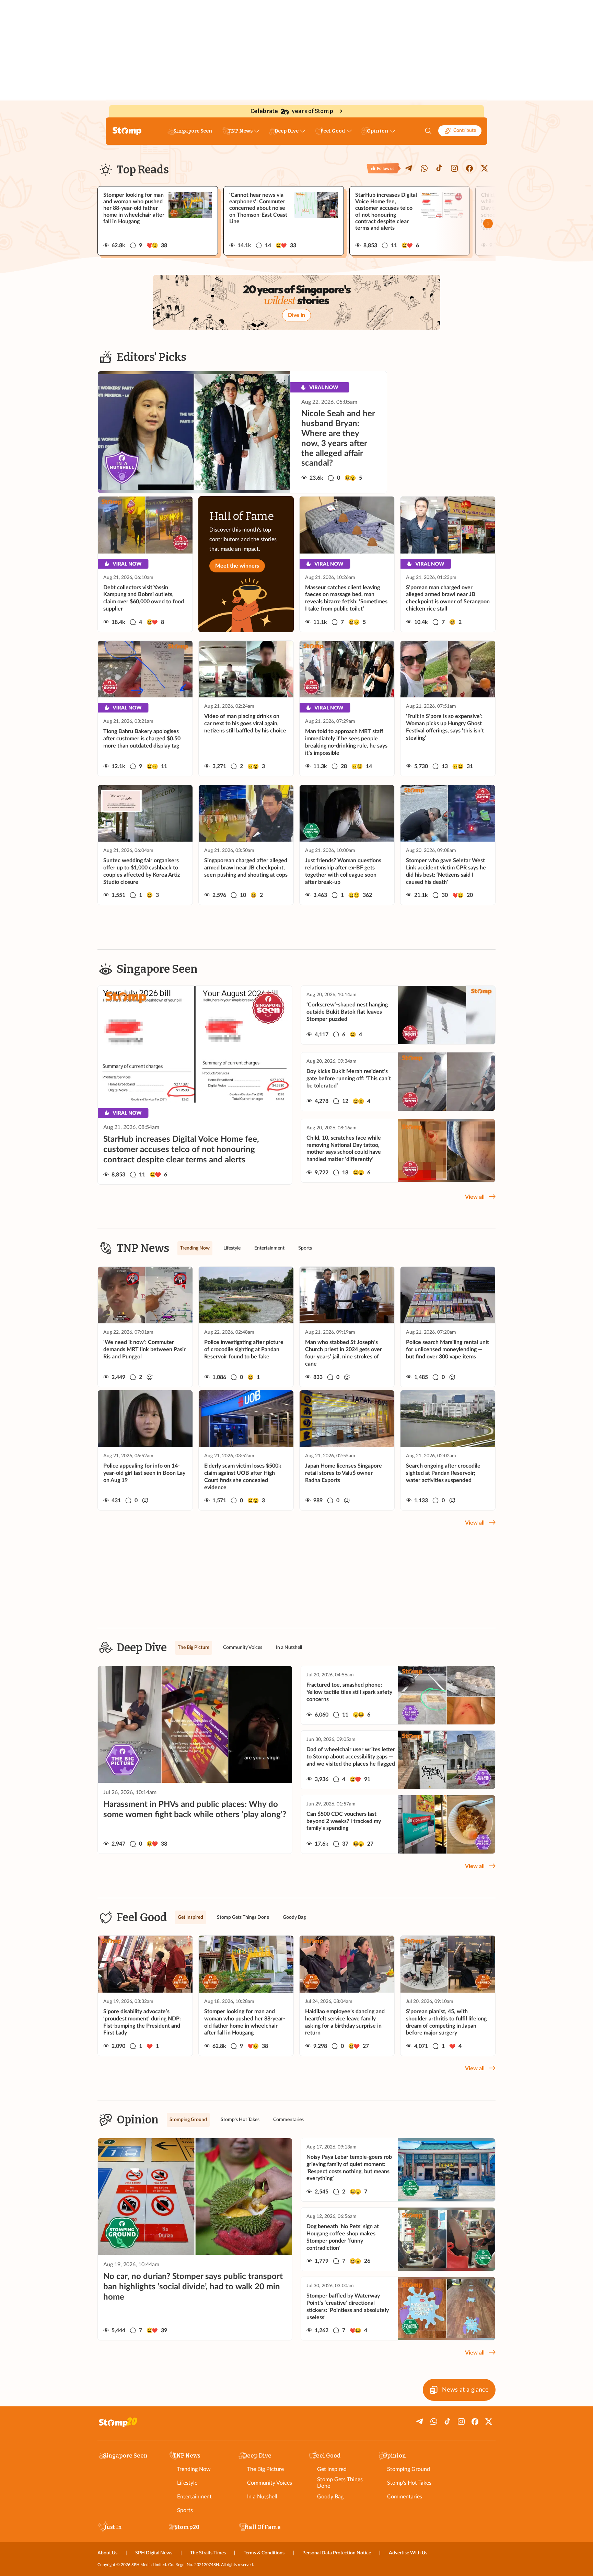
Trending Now (194, 2469)
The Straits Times (208, 2553)
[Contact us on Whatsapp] (424, 168)
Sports (185, 2510)
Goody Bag (330, 2497)
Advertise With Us (408, 2553)
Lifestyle (187, 2483)
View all (475, 1197)
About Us (107, 2553)
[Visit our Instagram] (454, 168)
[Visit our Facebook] (469, 168)
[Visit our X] (485, 168)
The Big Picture (265, 2469)
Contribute (465, 130)
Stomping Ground (409, 2469)
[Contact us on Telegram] (409, 168)
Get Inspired (332, 2469)
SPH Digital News (154, 2553)
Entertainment (194, 2497)
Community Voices (270, 2483)
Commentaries (405, 2497)
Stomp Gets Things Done (340, 2483)
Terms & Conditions (264, 2553)
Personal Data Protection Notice (337, 2553)
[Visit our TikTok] (439, 168)
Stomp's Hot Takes (409, 2483)
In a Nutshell (262, 2497)
